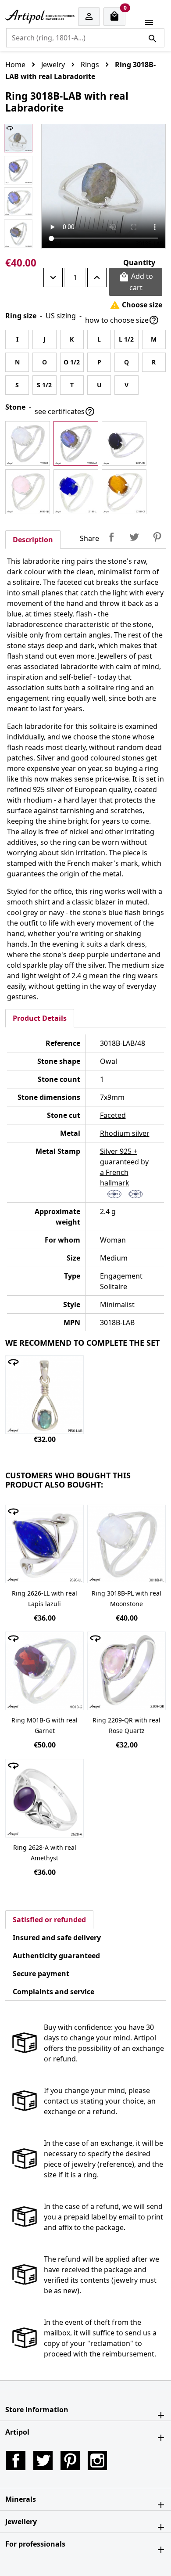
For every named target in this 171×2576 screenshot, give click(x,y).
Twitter (43, 2461)
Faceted (113, 1115)
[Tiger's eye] (124, 492)
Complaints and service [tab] (53, 1992)
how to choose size (122, 320)
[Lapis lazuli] (76, 492)
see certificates (65, 411)
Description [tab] (33, 540)
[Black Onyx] (124, 443)
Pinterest (157, 537)
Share (111, 537)
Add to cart (136, 282)
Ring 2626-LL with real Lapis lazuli (45, 1598)
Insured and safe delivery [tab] (57, 1938)
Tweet (134, 537)
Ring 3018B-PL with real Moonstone (126, 1598)
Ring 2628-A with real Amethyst (45, 1853)
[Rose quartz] (28, 492)
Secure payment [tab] (41, 1974)
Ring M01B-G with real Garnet (45, 1725)
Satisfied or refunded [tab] (49, 1920)
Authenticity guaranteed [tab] (56, 1956)
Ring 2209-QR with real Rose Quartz (126, 1725)
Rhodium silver (125, 1133)
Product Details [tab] (40, 1018)
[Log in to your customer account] (89, 17)
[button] (85, 2410)
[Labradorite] (76, 443)
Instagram (97, 2461)
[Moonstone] (28, 443)
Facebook (16, 2461)
